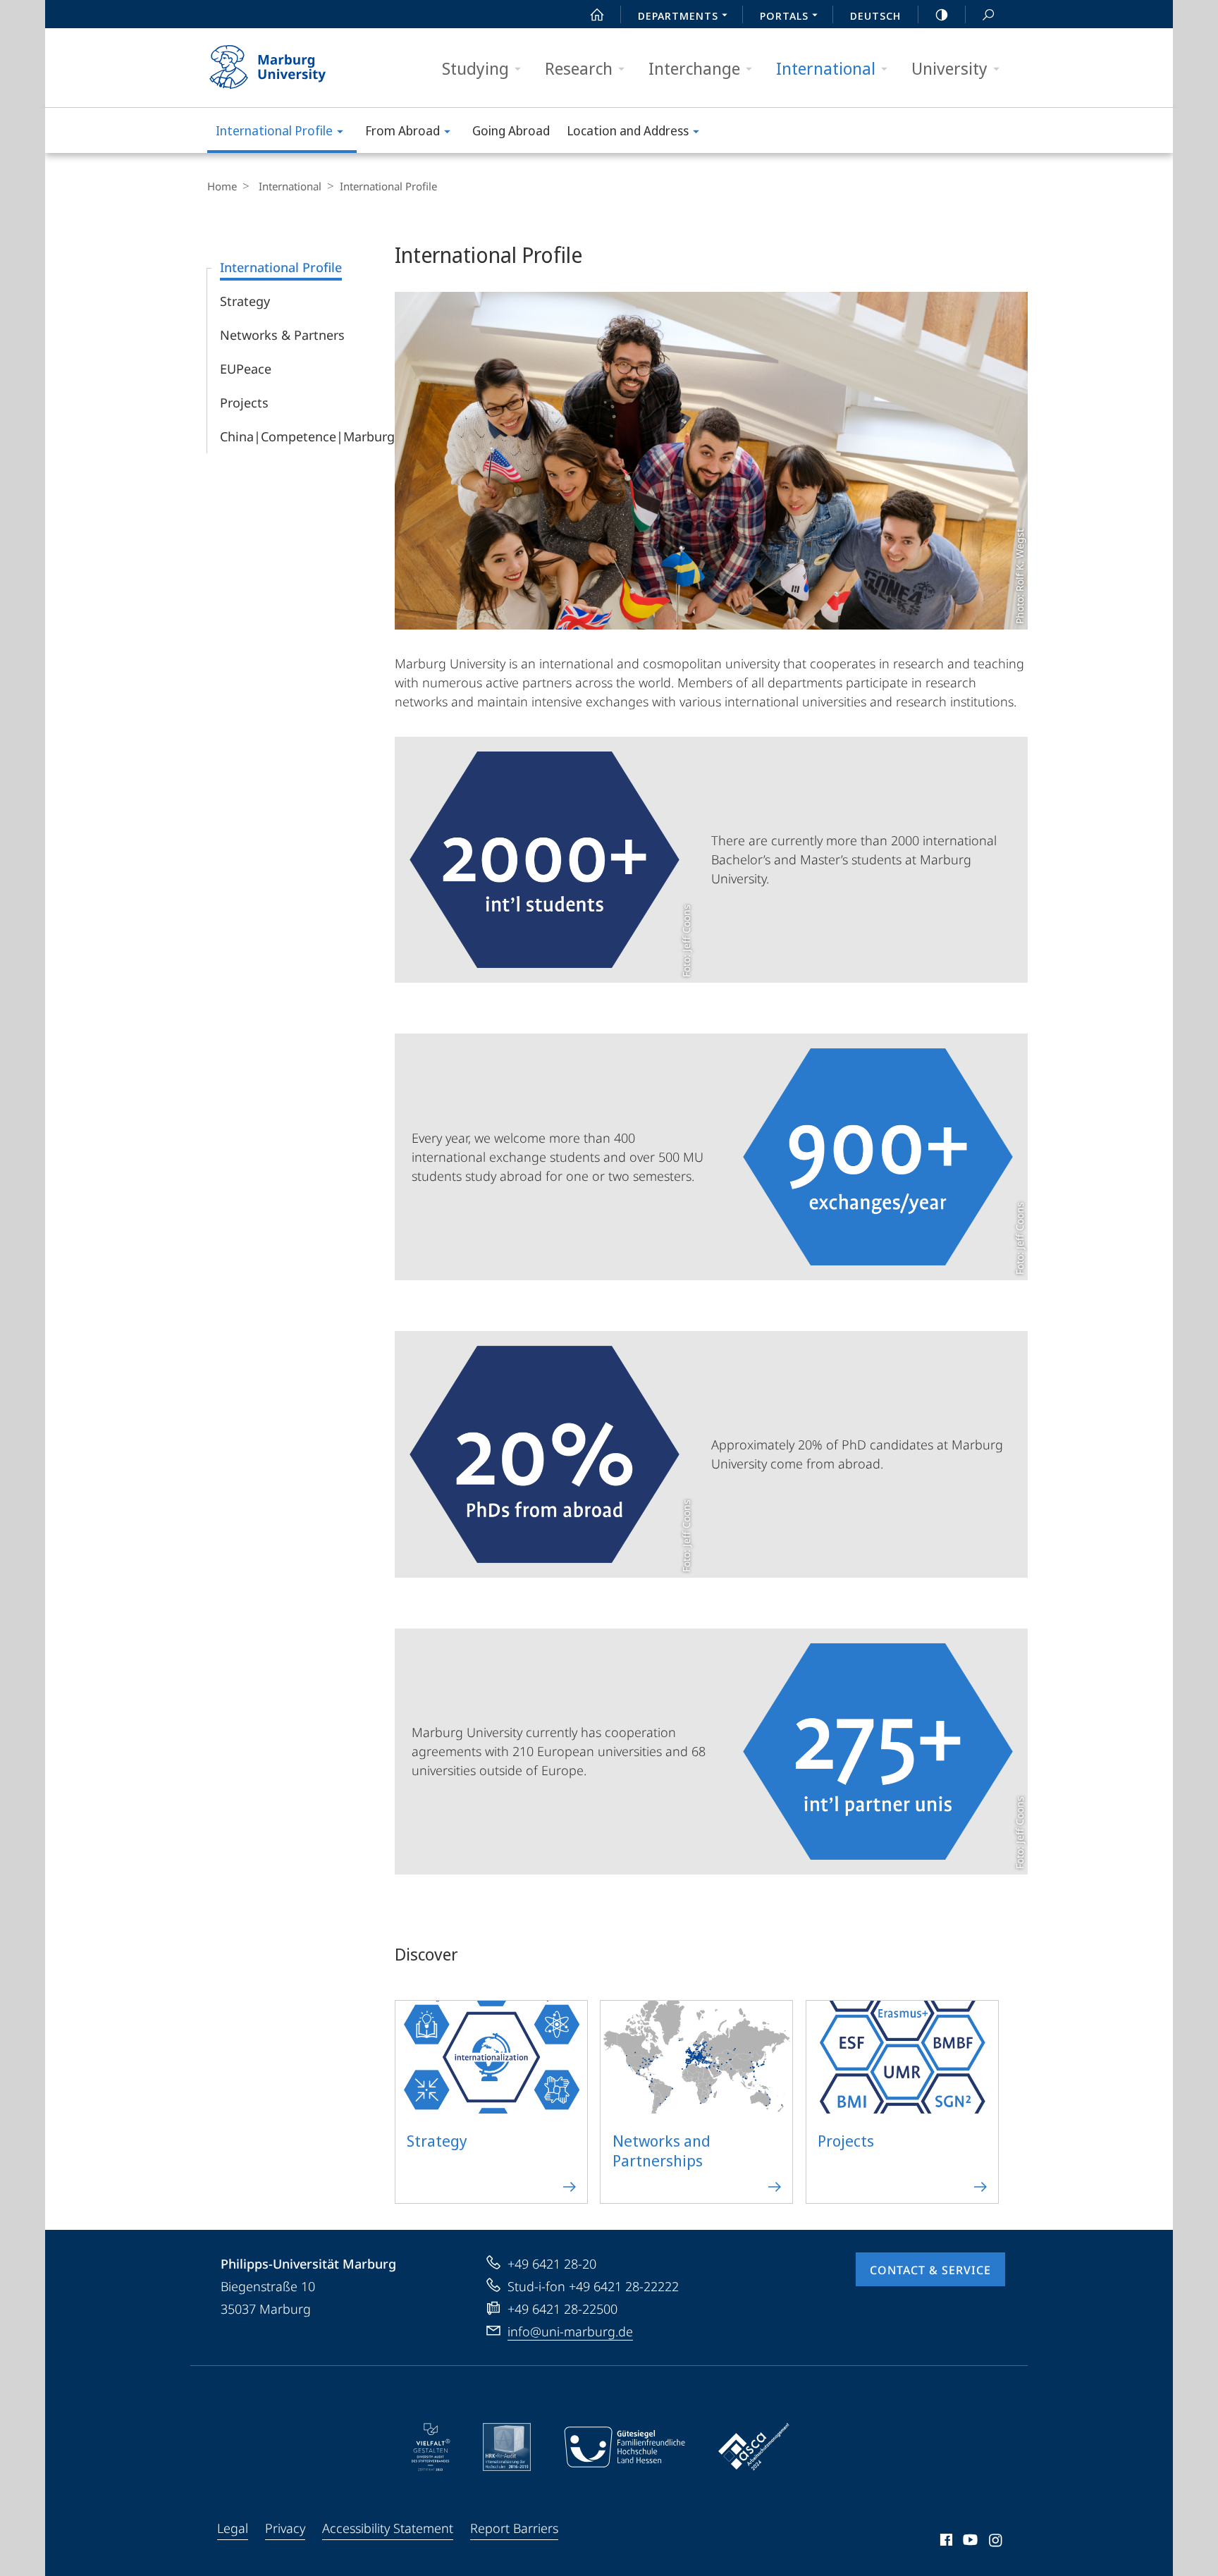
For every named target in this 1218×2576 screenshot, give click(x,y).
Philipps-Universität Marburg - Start (295, 68)
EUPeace (246, 369)
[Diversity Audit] (431, 2447)
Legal (233, 2528)
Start (597, 14)
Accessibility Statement (388, 2528)
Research (579, 68)
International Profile (274, 130)
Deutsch (875, 16)
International (826, 68)
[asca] (754, 2447)
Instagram (996, 2542)
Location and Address (628, 130)
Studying (475, 68)
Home (222, 186)
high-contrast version (942, 14)
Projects (244, 403)
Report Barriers (514, 2528)
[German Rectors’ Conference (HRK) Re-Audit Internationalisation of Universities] (507, 2447)
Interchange (694, 68)
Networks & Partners (282, 335)
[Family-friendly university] (625, 2447)
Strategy (245, 301)
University (949, 68)
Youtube (969, 2542)
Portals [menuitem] (784, 16)
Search (988, 14)
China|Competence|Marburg (307, 436)
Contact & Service (930, 2270)
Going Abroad (511, 130)
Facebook (945, 2542)
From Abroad (402, 130)
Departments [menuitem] (678, 16)
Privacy (285, 2528)
